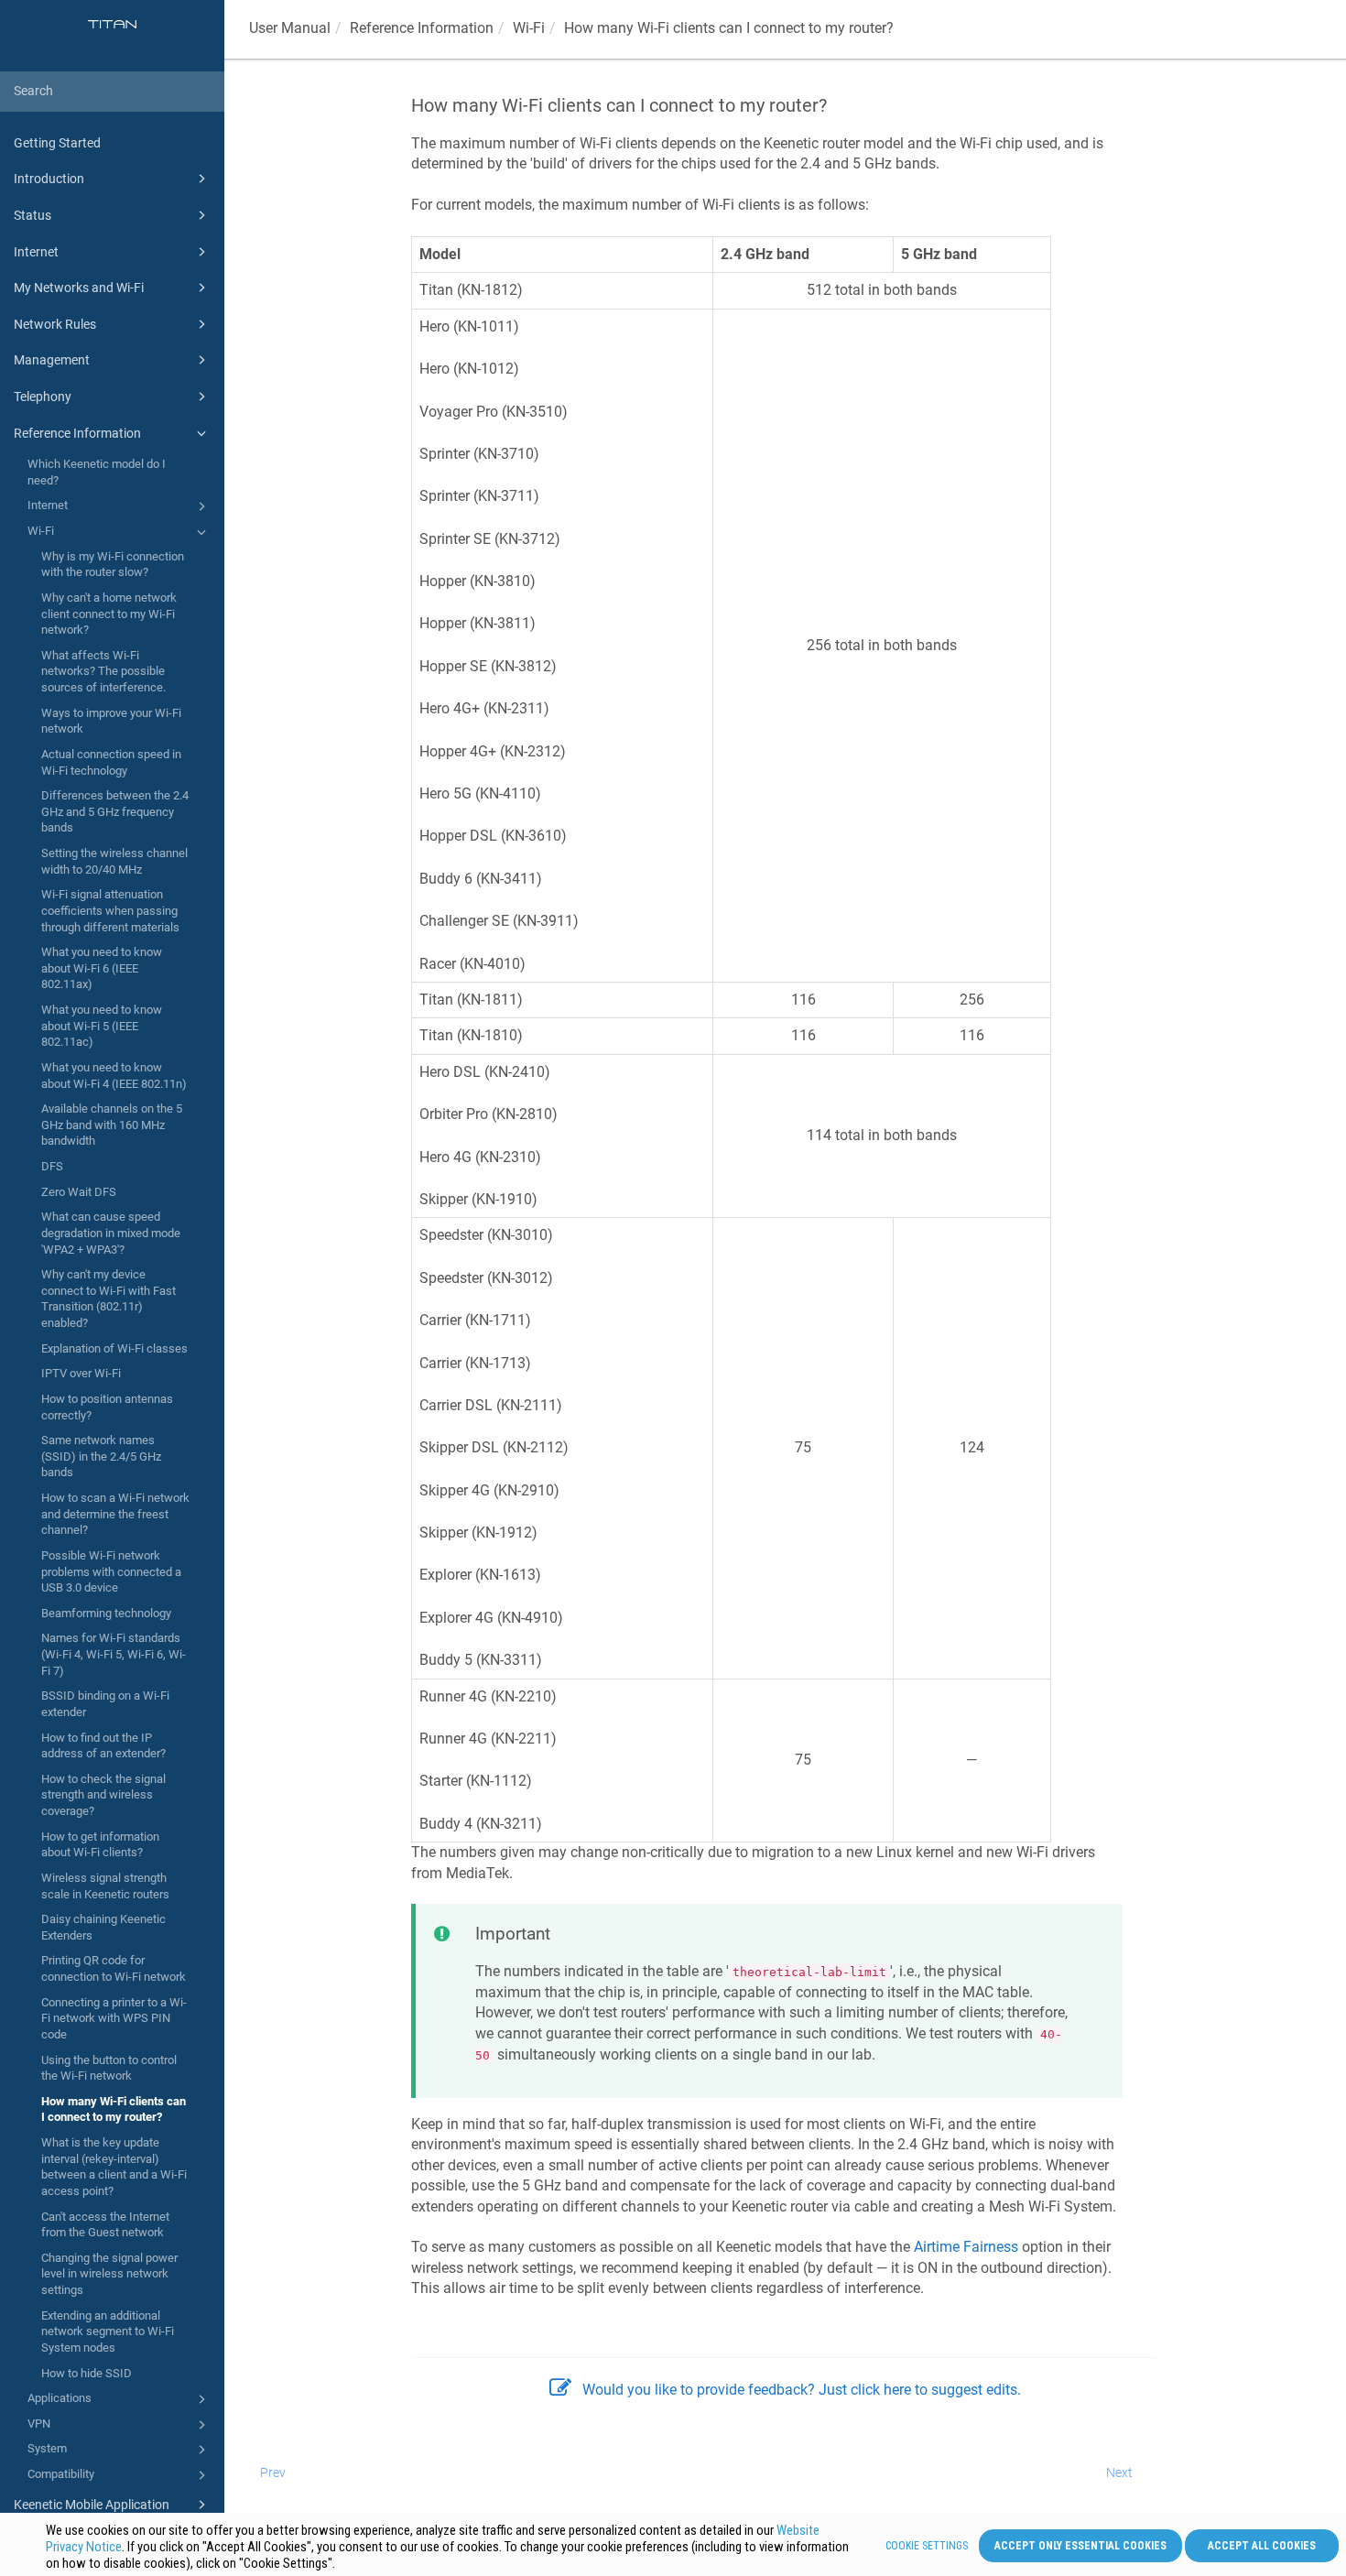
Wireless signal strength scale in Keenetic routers (105, 1886)
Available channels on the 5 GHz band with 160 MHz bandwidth (112, 1125)
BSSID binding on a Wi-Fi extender (105, 1704)
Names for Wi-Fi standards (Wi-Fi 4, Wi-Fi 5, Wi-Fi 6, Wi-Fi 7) (114, 1654)
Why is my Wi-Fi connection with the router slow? (113, 565)
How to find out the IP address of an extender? (103, 1746)
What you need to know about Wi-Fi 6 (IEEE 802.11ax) (102, 968)
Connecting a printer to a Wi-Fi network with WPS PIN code (114, 2018)
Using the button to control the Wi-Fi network (109, 2068)
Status (33, 215)
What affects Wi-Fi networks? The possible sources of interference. (103, 671)
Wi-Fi (41, 531)
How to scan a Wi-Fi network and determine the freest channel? (115, 1514)
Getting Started (57, 143)
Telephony (43, 397)
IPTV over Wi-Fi (81, 1373)
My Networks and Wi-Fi (79, 288)
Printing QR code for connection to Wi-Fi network (114, 1968)
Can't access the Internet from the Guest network (105, 2225)
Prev (273, 2473)
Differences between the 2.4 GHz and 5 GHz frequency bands (115, 811)
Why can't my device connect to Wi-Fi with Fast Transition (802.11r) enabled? (109, 1299)
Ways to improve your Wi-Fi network (111, 721)
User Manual (290, 28)
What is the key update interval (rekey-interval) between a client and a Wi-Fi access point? (114, 2167)
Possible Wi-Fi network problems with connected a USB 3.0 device (111, 1571)
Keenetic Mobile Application (92, 2505)
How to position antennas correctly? (107, 1407)
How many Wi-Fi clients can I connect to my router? (114, 2109)
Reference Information (77, 433)
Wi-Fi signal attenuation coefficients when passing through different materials (110, 910)
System (47, 2448)
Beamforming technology (106, 1613)
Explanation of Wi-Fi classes (114, 1348)
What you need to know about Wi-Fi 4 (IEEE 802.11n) (114, 1076)
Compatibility (61, 2474)
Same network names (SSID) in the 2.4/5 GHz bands (101, 1456)
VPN (39, 2424)
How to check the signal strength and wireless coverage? (103, 1795)
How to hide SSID (87, 2373)
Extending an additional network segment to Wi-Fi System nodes (108, 2331)
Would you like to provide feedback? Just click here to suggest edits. (802, 2390)
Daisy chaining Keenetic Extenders (103, 1927)
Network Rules (55, 324)
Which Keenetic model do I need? (97, 472)
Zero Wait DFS (79, 1192)
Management (52, 360)
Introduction (49, 179)
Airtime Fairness (966, 2247)
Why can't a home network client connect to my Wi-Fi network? (109, 614)
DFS (52, 1166)
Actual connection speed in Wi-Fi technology (111, 762)
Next (1119, 2473)
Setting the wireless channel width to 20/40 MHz (114, 861)
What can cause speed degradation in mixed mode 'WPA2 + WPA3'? (111, 1233)
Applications (60, 2398)
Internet (36, 252)
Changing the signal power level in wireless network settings (109, 2274)
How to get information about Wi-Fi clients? (100, 1845)
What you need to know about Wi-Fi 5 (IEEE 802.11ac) (102, 1026)
